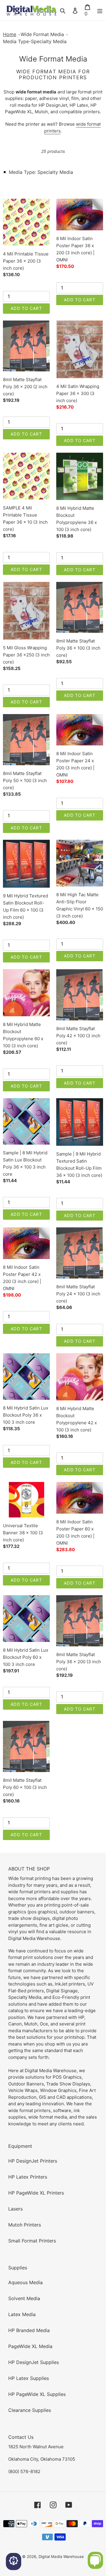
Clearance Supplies (30, 2410)
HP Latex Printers (28, 2177)
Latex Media (22, 2314)
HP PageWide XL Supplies (37, 2394)
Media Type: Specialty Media (41, 172)
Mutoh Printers (25, 2225)
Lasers (15, 2209)
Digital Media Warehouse (61, 2556)
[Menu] (100, 10)
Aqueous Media (25, 2282)
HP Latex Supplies (29, 2378)
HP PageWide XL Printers (36, 2193)
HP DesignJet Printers (33, 2161)
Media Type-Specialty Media (35, 41)
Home (10, 34)
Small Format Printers (32, 2241)
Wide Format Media (42, 34)
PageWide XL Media (30, 2346)
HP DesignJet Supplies (34, 2362)
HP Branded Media (29, 2330)
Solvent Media (24, 2298)
